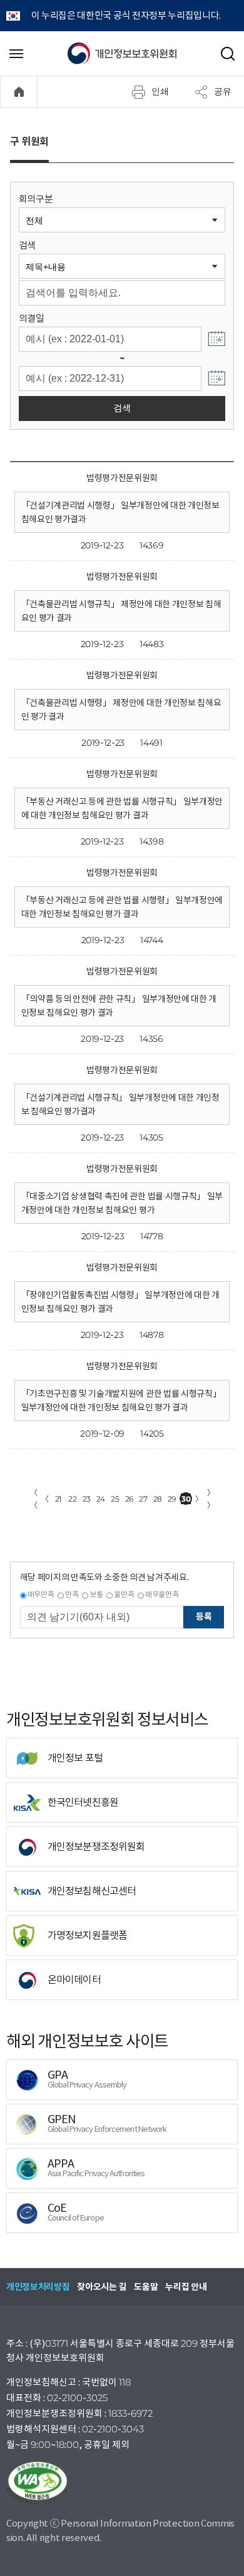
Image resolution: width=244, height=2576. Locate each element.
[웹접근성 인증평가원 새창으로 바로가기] (122, 2483)
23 (87, 1499)
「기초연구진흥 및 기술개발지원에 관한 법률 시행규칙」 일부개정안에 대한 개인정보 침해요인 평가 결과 (121, 1400)
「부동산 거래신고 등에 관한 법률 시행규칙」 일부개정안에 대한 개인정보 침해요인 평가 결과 (122, 808)
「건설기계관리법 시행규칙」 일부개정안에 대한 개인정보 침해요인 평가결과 (120, 1104)
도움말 (146, 2287)
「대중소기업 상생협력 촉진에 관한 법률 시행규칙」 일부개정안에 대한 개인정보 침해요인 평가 (122, 1203)
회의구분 (36, 199)
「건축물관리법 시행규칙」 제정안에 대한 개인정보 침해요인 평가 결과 (121, 611)
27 (143, 1499)
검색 (27, 245)
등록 (204, 1617)
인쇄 (160, 91)
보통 (96, 1594)
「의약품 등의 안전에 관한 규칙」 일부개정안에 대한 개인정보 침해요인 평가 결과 (119, 1006)
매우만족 (41, 1594)
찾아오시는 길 (102, 2287)
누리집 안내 (186, 2287)
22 (72, 1499)
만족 (72, 1594)
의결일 (32, 318)
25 (115, 1499)
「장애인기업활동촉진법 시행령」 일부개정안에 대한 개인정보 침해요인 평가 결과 (120, 1302)
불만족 (124, 1594)
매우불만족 (162, 1594)
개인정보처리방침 (38, 2287)
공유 (223, 91)
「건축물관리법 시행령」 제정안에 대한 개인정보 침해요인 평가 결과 (121, 710)
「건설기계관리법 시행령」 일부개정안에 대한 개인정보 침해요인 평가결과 (120, 512)
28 (158, 1499)
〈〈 (34, 1499)
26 (129, 1499)
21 (58, 1499)
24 (101, 1499)
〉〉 (211, 1499)
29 (172, 1499)
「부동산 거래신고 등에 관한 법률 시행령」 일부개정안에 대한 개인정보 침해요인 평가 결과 (122, 907)
